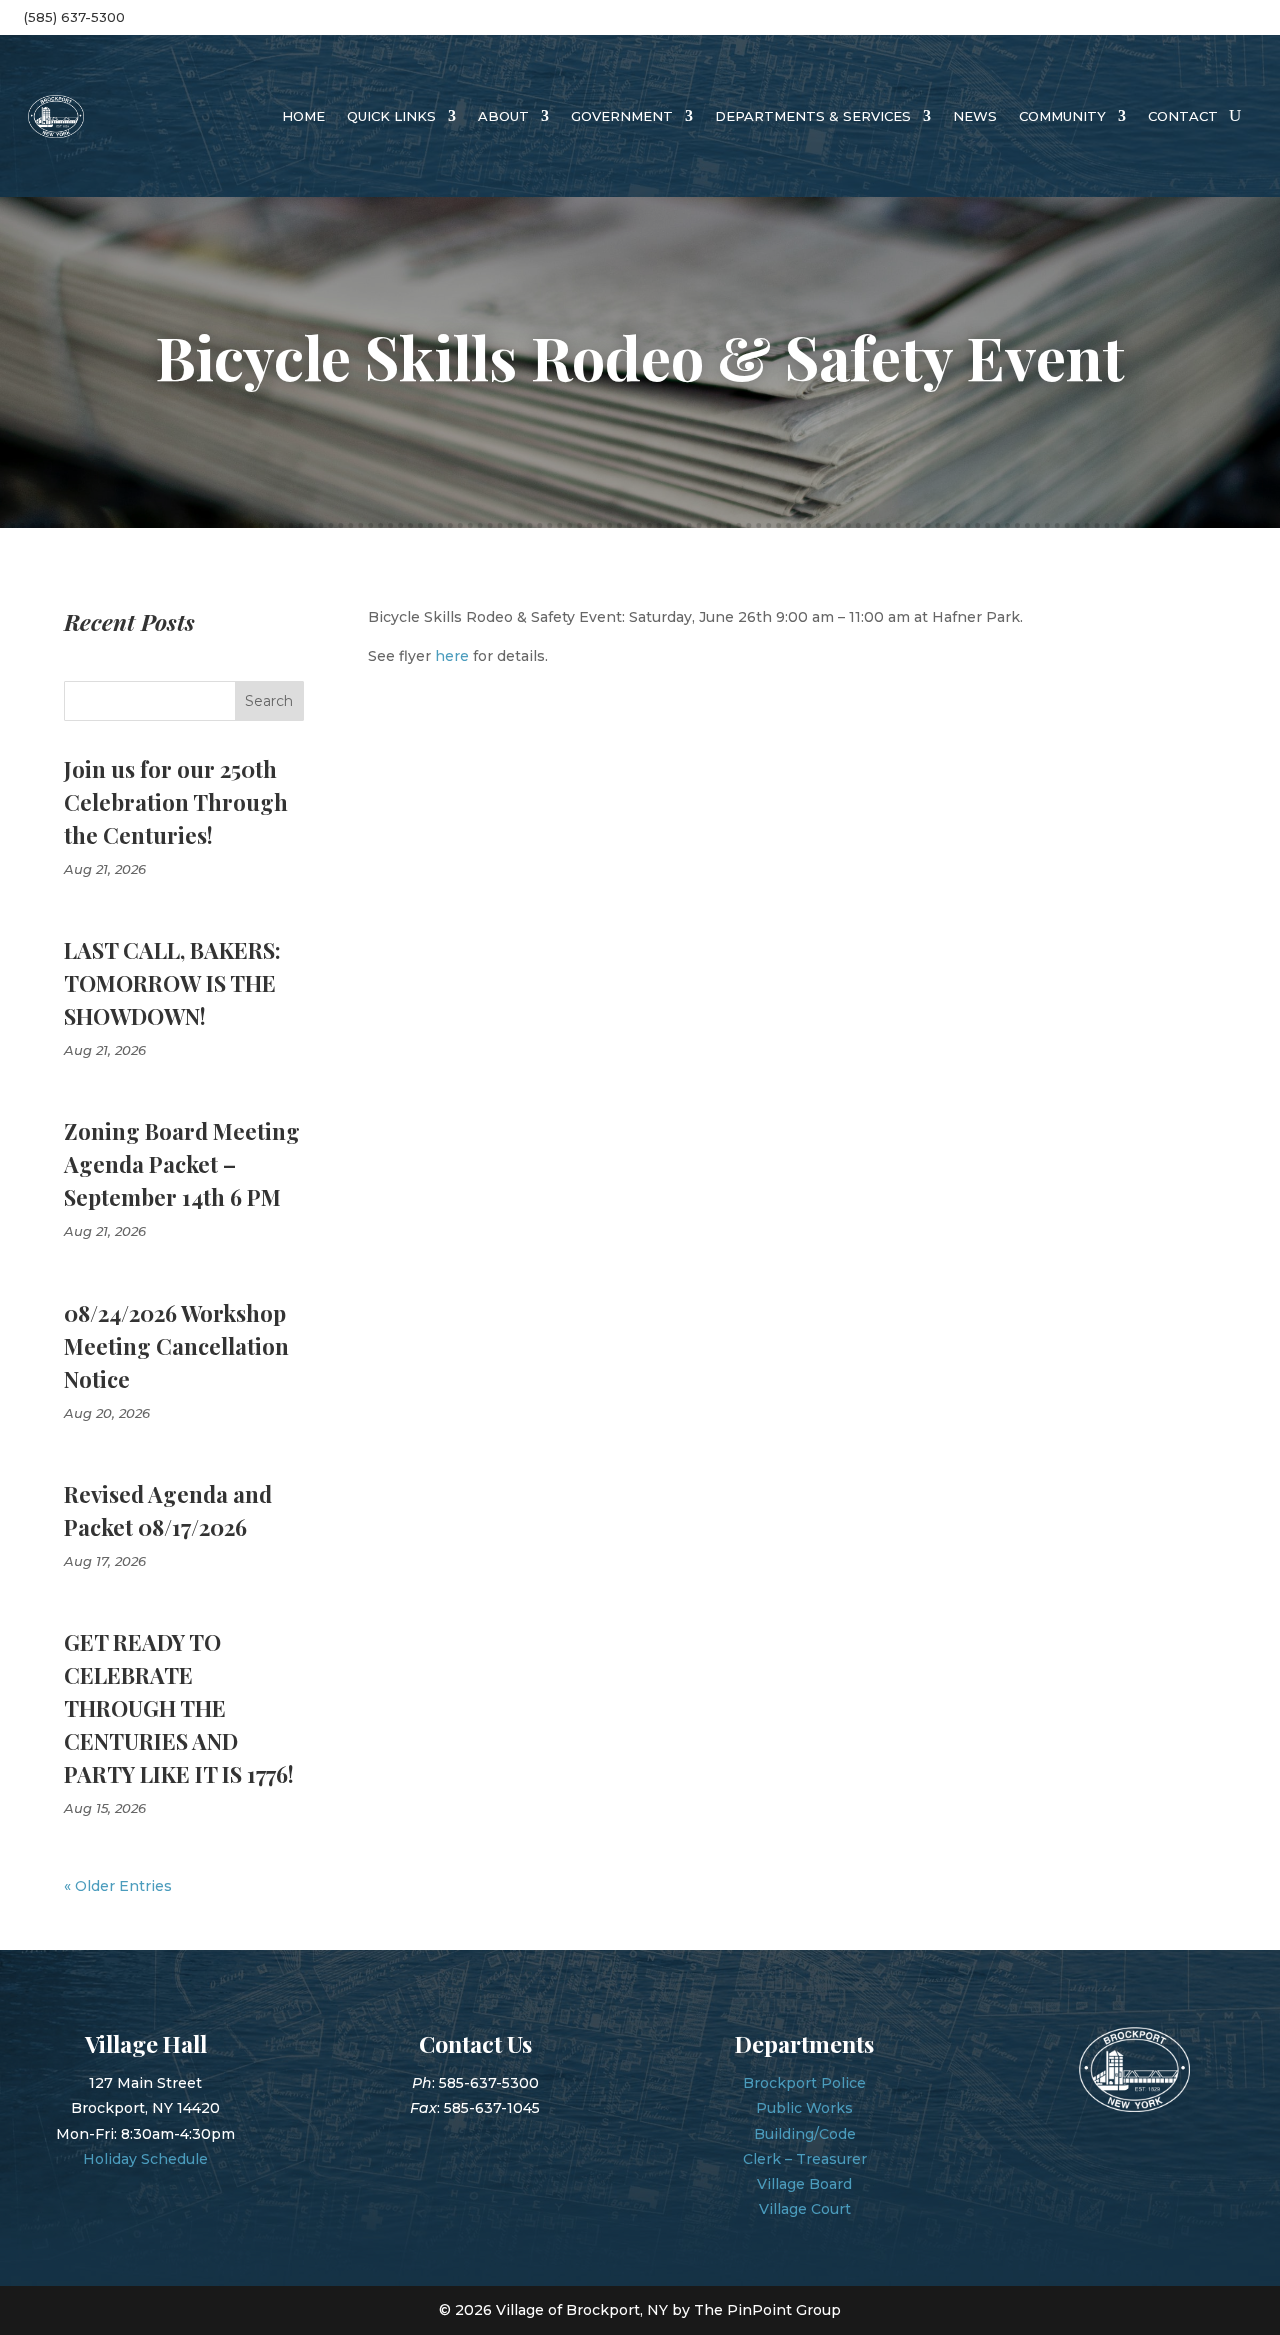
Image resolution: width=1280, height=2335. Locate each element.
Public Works (804, 2108)
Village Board (804, 2184)
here (452, 656)
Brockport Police (804, 2083)
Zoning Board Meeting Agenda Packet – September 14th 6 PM (182, 1164)
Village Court (805, 2209)
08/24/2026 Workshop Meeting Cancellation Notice (176, 1346)
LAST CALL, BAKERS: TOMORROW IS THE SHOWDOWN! (172, 983)
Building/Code (805, 2134)
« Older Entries (118, 1886)
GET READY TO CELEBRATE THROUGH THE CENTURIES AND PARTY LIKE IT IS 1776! (179, 1708)
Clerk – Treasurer (805, 2159)
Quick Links (391, 116)
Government (622, 116)
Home (303, 116)
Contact (1183, 116)
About (503, 116)
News (975, 116)
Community (1062, 116)
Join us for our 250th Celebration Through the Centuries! (176, 802)
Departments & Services (813, 116)
